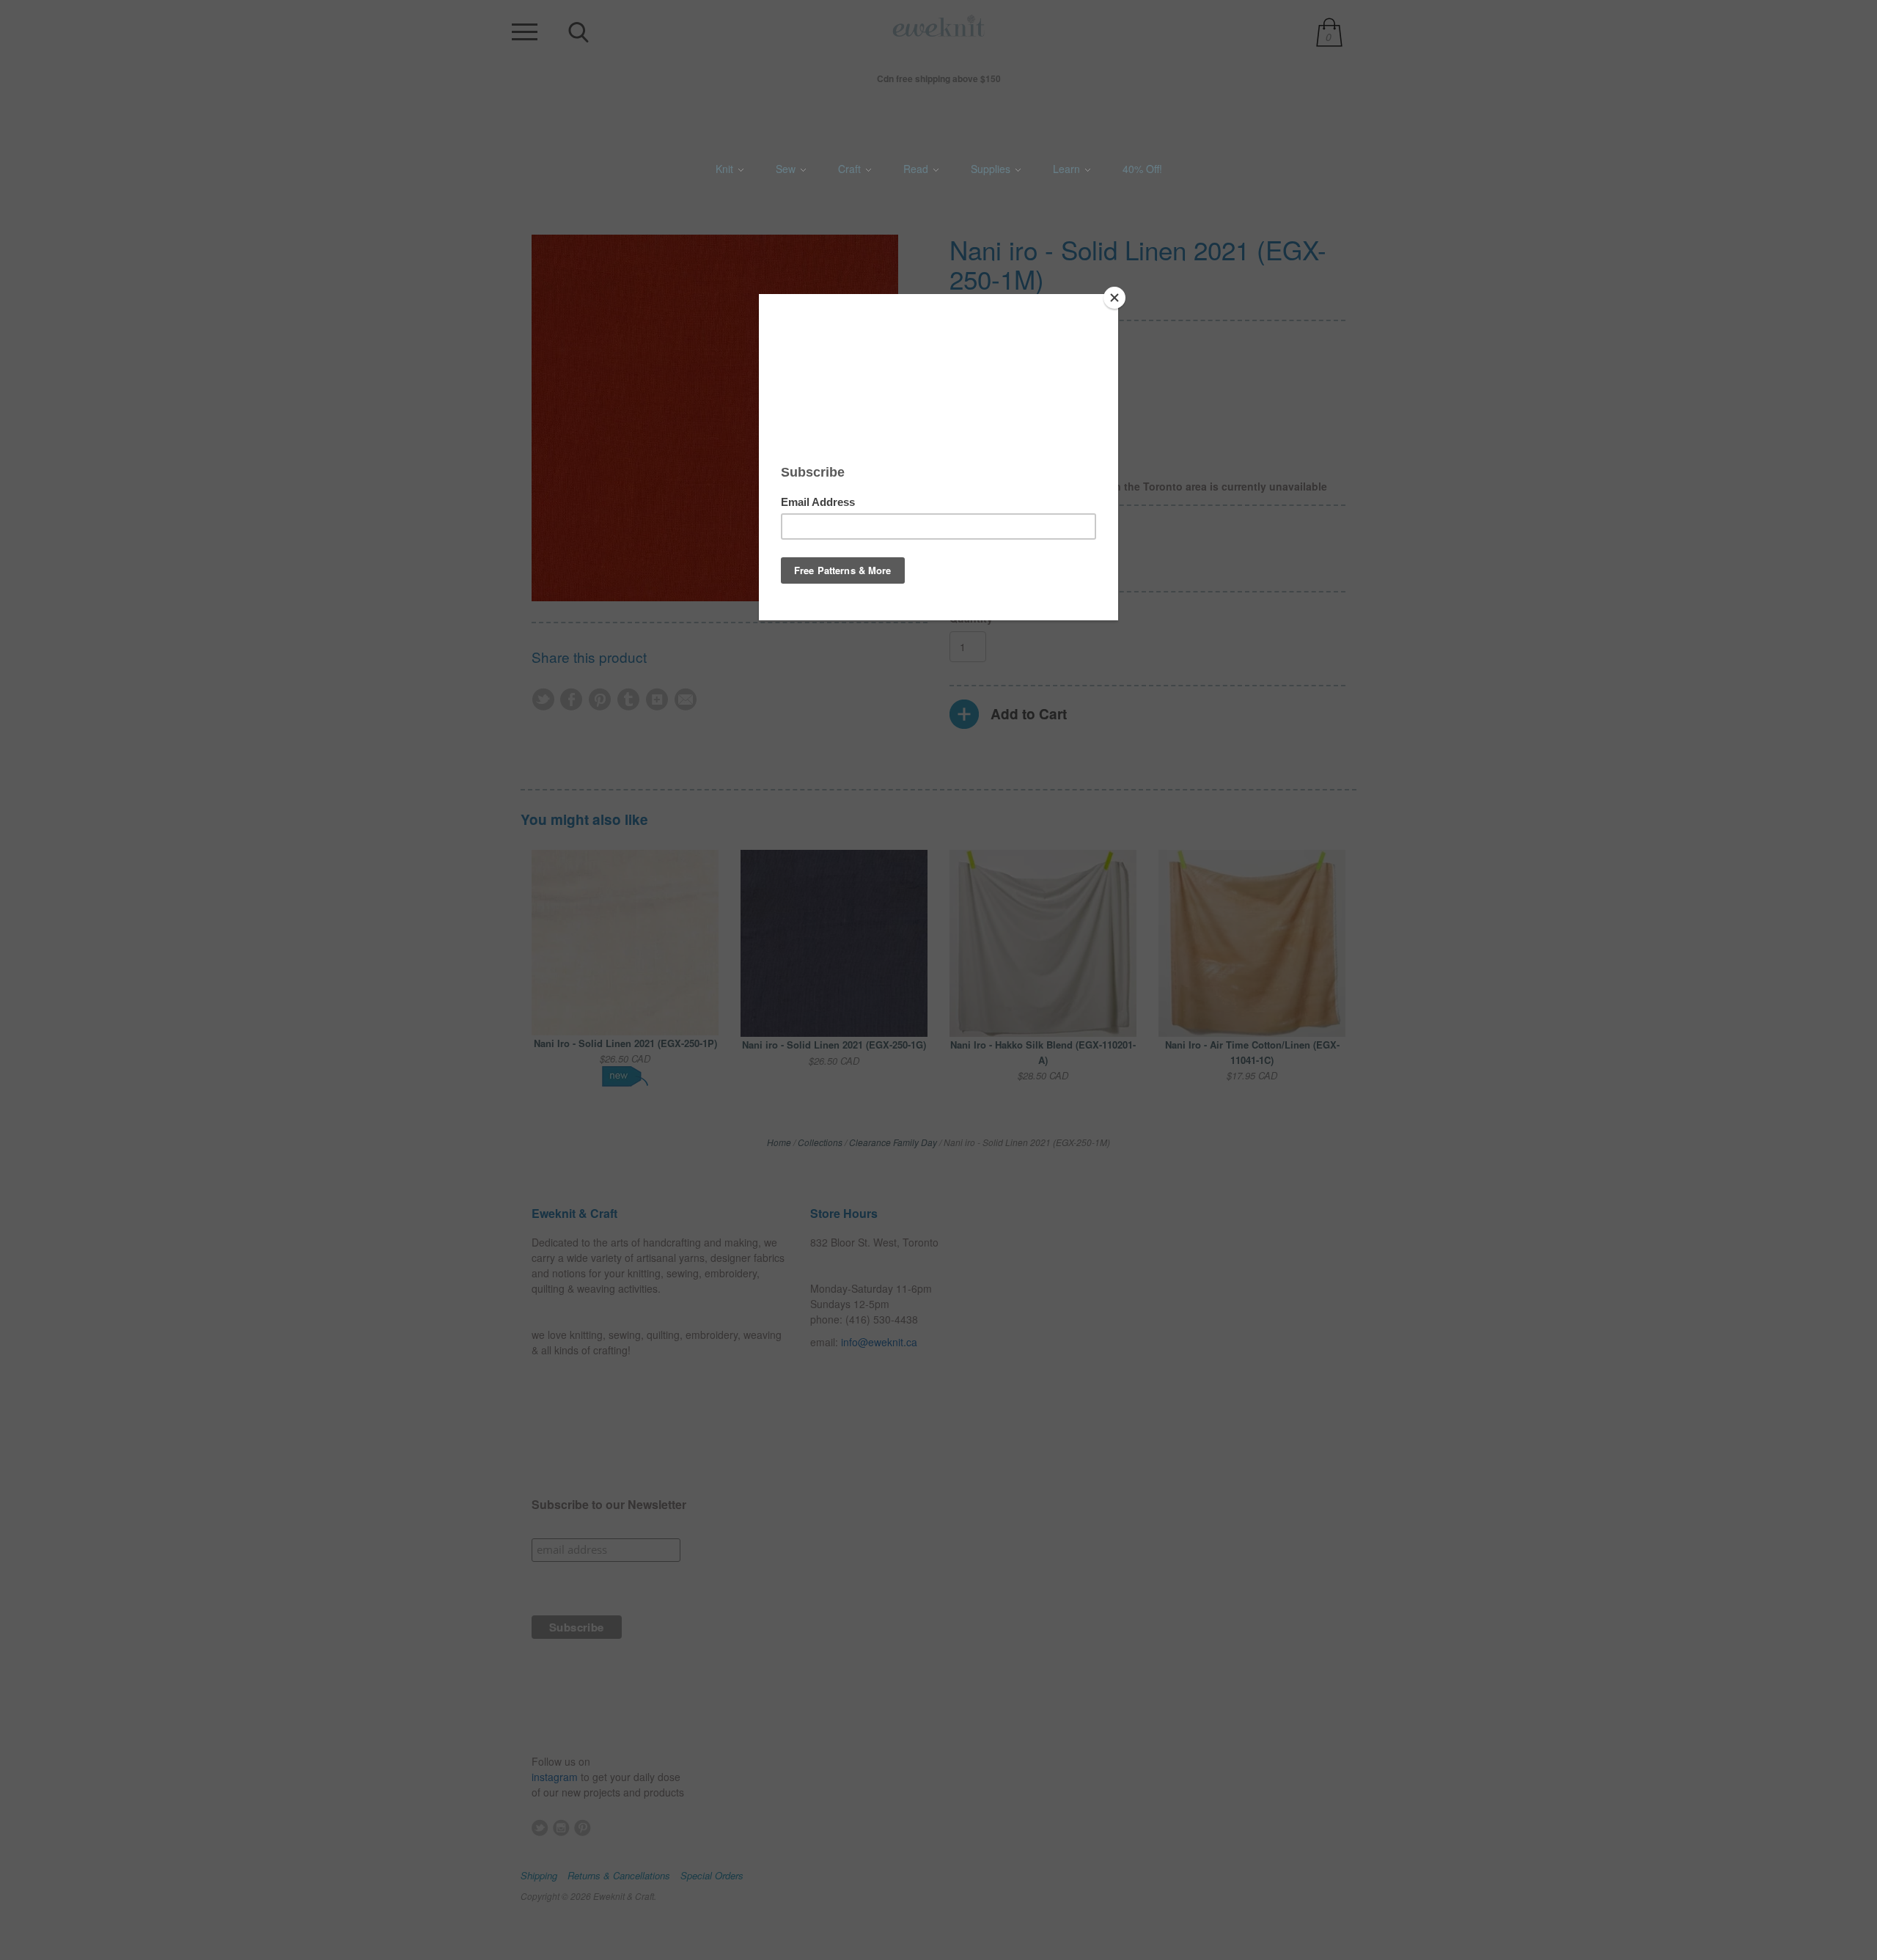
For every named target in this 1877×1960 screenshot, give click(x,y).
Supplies (992, 169)
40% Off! (1142, 169)
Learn (1068, 169)
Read (917, 169)
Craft (851, 169)
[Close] (1114, 298)
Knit (726, 169)
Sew (787, 169)
